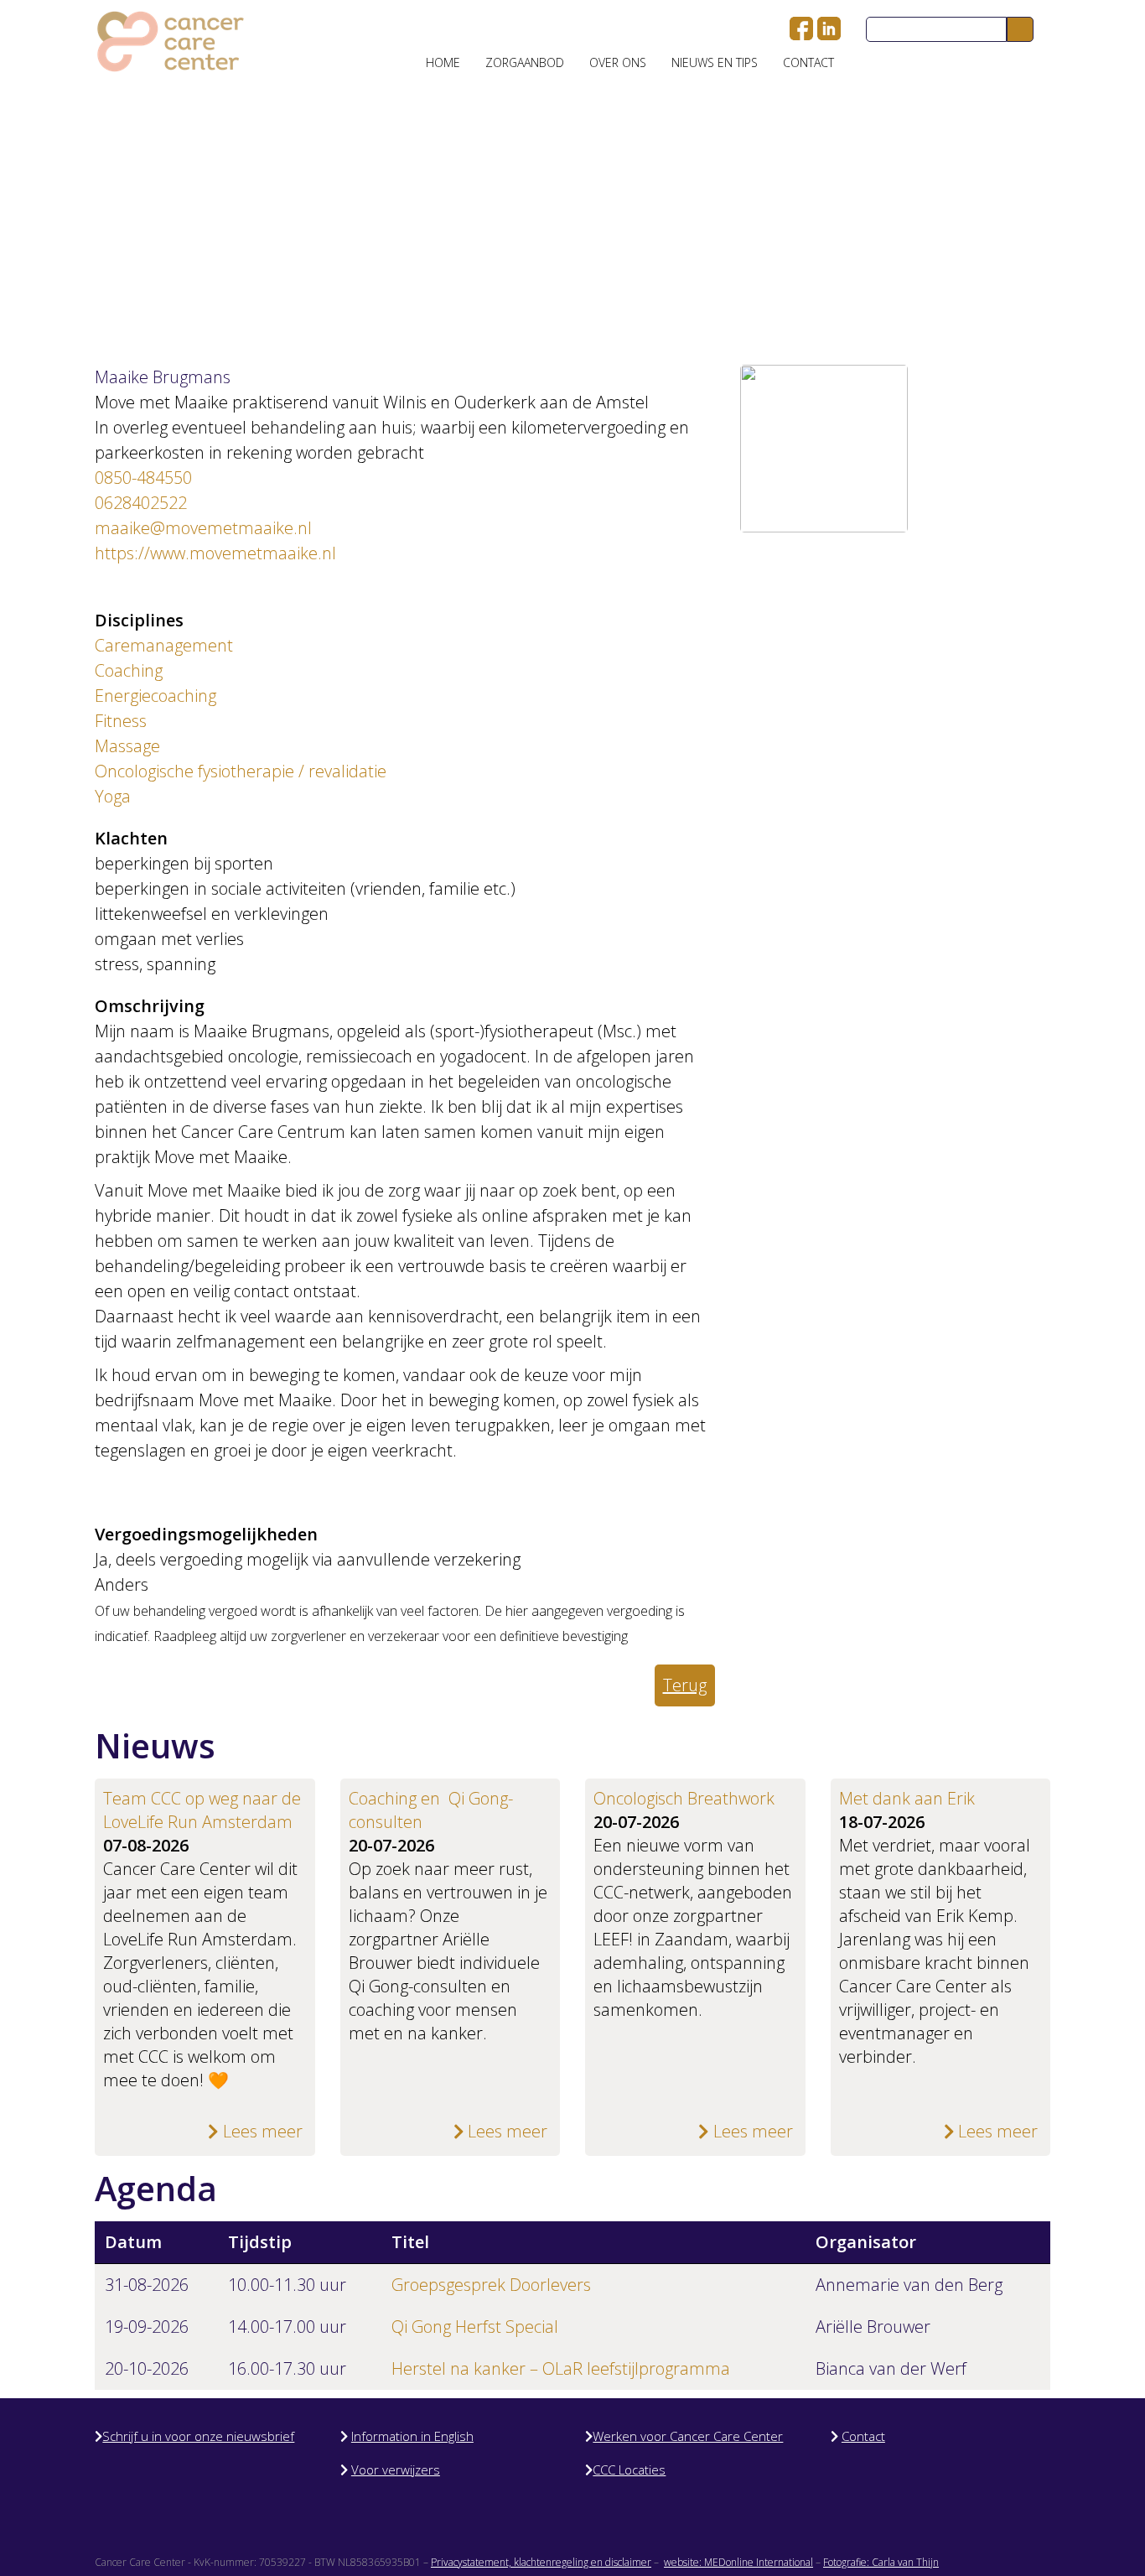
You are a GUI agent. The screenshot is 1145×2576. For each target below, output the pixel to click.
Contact (808, 62)
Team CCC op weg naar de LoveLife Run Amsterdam (202, 1810)
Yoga (113, 796)
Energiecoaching (155, 696)
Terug (685, 1685)
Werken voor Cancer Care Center (688, 2436)
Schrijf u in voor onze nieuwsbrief (198, 2436)
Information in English (412, 2436)
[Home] (171, 42)
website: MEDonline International (738, 2562)
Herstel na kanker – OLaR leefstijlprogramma (561, 2368)
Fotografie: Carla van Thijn (881, 2562)
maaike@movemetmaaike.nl (203, 528)
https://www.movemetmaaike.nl (215, 553)
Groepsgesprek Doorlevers (491, 2285)
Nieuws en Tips (715, 62)
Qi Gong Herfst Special (475, 2327)
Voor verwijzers (396, 2470)
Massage (127, 746)
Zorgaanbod (525, 62)
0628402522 (141, 503)
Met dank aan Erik (907, 1798)
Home (443, 62)
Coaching (129, 670)
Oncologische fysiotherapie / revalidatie (241, 771)
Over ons (618, 62)
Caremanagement (164, 645)
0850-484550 (143, 478)
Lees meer (261, 2131)
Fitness (121, 721)
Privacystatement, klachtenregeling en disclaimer (541, 2562)
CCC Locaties (629, 2470)
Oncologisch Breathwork (684, 1798)
